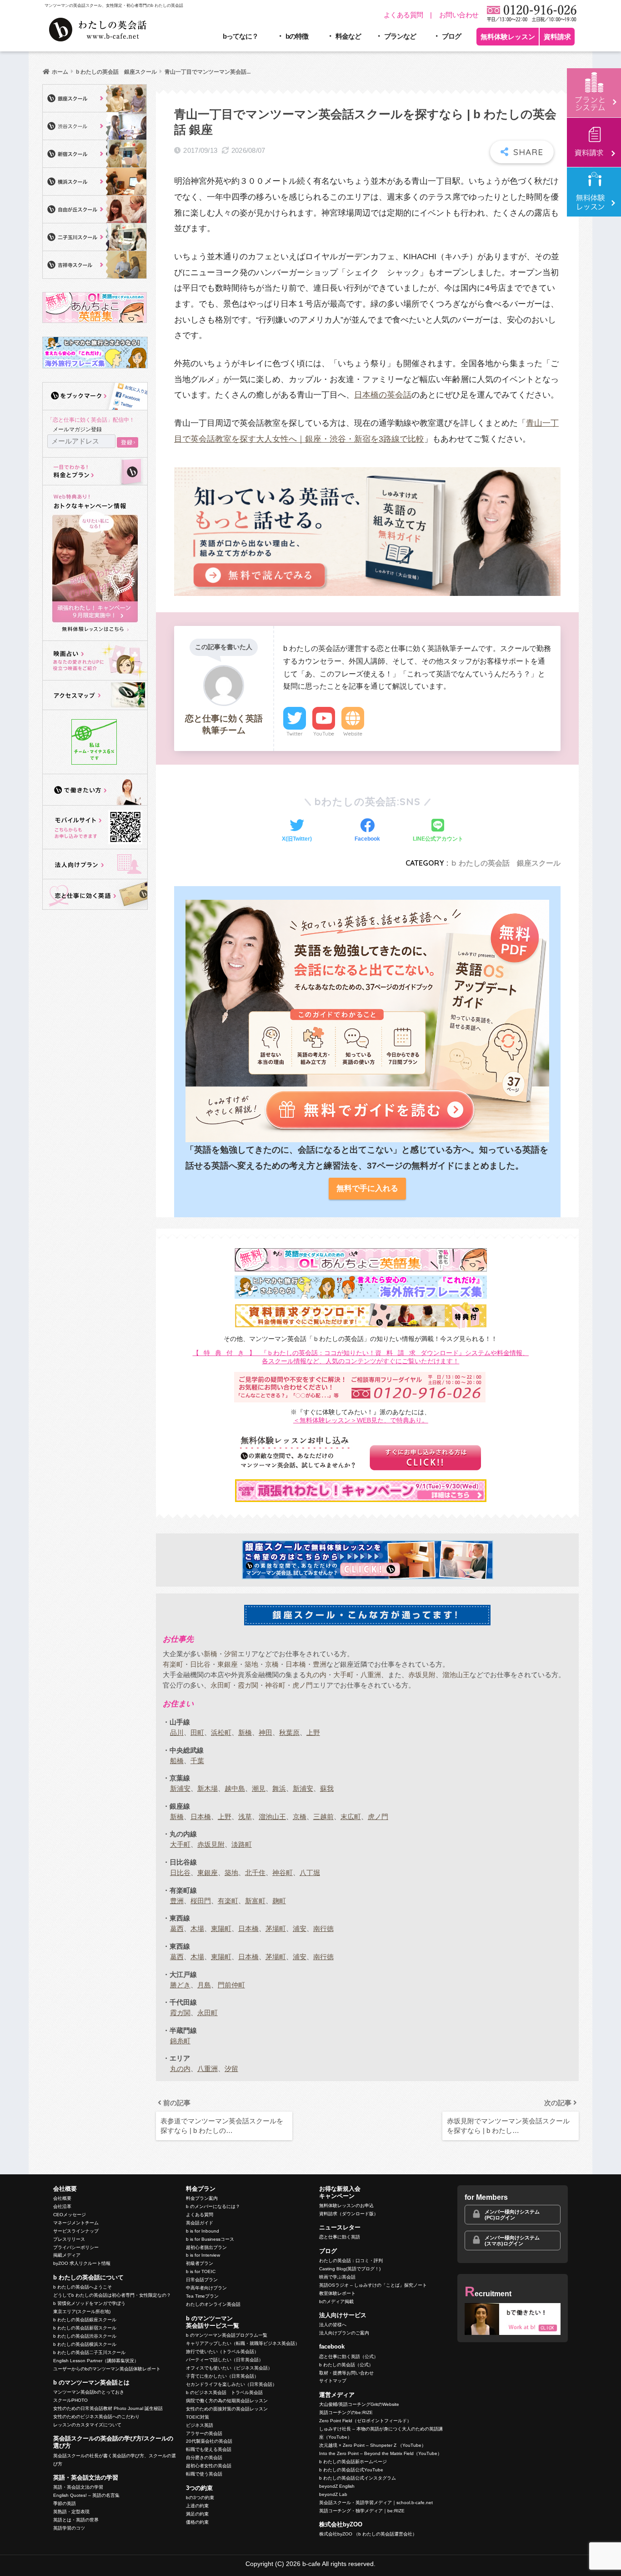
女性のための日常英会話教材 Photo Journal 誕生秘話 (108, 2408)
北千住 (255, 1873)
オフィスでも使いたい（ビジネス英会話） (229, 2368)
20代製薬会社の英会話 (209, 2441)
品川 (177, 1732)
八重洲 (371, 1675)
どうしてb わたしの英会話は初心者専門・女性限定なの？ (112, 2295)
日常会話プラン (202, 2280)
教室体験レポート (337, 2293)
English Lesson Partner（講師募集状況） (96, 2361)
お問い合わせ (459, 15)
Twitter (295, 734)
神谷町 (275, 1685)
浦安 (300, 1928)
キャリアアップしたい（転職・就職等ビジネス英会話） (243, 2343)
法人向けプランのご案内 (344, 2333)
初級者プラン (200, 2263)
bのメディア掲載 (336, 2301)
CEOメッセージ (70, 2215)
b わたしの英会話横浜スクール (85, 2344)
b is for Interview (203, 2255)
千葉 (197, 1761)
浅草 (245, 1817)
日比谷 (200, 1664)
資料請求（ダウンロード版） (349, 2214)
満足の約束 (197, 2514)
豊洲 (320, 1664)
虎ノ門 (303, 1685)
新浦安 (180, 1788)
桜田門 (201, 1901)
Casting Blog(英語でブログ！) (350, 2269)
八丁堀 (310, 1873)
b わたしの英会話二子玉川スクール (89, 2352)
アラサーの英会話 (204, 2433)
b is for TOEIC (201, 2271)
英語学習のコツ (69, 2528)
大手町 (343, 1675)
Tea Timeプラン (202, 2296)
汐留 (231, 1654)
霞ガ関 (248, 1685)
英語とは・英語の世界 (76, 2520)
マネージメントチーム (76, 2223)
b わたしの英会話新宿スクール (85, 2328)
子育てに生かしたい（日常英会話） (222, 2376)
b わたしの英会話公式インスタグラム (358, 2478)
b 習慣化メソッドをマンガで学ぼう (89, 2303)
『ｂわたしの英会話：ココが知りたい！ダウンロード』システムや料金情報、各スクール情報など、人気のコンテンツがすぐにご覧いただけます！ (361, 1357)
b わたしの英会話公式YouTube (351, 2470)
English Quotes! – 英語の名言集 (86, 2495)
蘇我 (327, 1788)
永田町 (221, 1685)
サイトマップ (333, 2381)
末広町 (351, 1817)
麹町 (279, 1901)
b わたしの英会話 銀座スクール (506, 863)
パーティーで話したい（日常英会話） (225, 2360)
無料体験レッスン (508, 37)
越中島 (235, 1788)
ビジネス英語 (200, 2425)
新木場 (208, 1788)
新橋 (210, 1654)
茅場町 (276, 1928)
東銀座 (228, 1664)
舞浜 (279, 1788)
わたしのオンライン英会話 (213, 2304)
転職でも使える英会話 (209, 2449)
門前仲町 (231, 1985)
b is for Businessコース (210, 2239)
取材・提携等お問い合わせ (346, 2373)
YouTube (324, 734)
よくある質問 (403, 15)
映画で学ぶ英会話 (337, 2277)
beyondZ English (337, 2486)
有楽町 (173, 1664)
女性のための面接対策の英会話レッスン (227, 2409)
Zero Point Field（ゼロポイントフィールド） (365, 2421)
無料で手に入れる (367, 1188)
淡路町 (242, 1844)
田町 (197, 1732)
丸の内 (316, 1675)
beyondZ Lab (333, 2494)
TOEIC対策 (198, 2417)
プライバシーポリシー (76, 2247)
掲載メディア (67, 2255)
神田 (265, 1732)
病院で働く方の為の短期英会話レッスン (227, 2401)
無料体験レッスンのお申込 (346, 2205)
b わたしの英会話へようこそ (83, 2287)
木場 (197, 1928)
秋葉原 (289, 1732)
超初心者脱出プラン (206, 2247)
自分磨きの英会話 (204, 2458)
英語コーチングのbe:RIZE (346, 2412)
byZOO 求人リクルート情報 (82, 2263)
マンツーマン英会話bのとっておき (89, 2392)
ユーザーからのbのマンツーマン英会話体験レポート (107, 2369)
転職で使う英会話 (204, 2474)
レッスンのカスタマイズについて (87, 2425)
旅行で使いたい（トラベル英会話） (222, 2352)
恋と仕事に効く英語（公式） (349, 2357)
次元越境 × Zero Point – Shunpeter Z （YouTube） (373, 2445)
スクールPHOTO (70, 2400)
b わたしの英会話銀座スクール (85, 2320)
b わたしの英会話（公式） (346, 2365)
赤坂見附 (422, 1675)
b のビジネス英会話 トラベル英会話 (224, 2392)
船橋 (177, 1761)
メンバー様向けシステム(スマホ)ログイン (512, 2241)
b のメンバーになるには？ (213, 2206)
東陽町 (221, 1928)
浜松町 (221, 1732)
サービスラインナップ (76, 2231)
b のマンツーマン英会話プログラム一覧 (227, 2335)
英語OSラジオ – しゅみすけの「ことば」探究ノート (373, 2285)
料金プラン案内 (202, 2198)
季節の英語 (65, 2503)
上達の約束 (197, 2506)
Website (353, 734)
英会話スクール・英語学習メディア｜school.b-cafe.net (376, 2503)
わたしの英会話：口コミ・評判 (351, 2261)
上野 (313, 1732)
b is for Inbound (203, 2231)
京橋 (272, 1664)
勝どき (180, 1985)
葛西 (177, 1928)
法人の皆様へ (333, 2325)
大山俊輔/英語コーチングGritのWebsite (359, 2404)
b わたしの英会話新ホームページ (353, 2462)
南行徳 (323, 1928)
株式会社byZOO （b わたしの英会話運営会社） (368, 2534)
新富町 (255, 1901)
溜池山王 (456, 1675)
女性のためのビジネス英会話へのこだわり (96, 2417)
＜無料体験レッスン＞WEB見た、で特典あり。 (361, 1420)
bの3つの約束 (200, 2498)
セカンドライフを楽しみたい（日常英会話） (231, 2384)
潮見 (259, 1788)
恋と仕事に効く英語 (340, 2237)
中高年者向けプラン (206, 2288)
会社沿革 (62, 2206)
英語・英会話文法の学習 (78, 2487)
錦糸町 (180, 2041)
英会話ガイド (200, 2223)
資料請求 (557, 37)
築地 (251, 1664)
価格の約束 (197, 2522)
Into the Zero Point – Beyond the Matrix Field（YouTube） (381, 2453)
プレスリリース (69, 2239)
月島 (204, 1985)
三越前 (323, 1817)
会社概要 (62, 2198)
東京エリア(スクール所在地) (82, 2311)
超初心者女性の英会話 (209, 2466)
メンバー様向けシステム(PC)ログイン (512, 2215)
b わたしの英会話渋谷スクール (85, 2336)
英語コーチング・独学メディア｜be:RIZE (362, 2511)
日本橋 (296, 1664)
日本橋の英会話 (383, 395)
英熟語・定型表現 (71, 2512)
